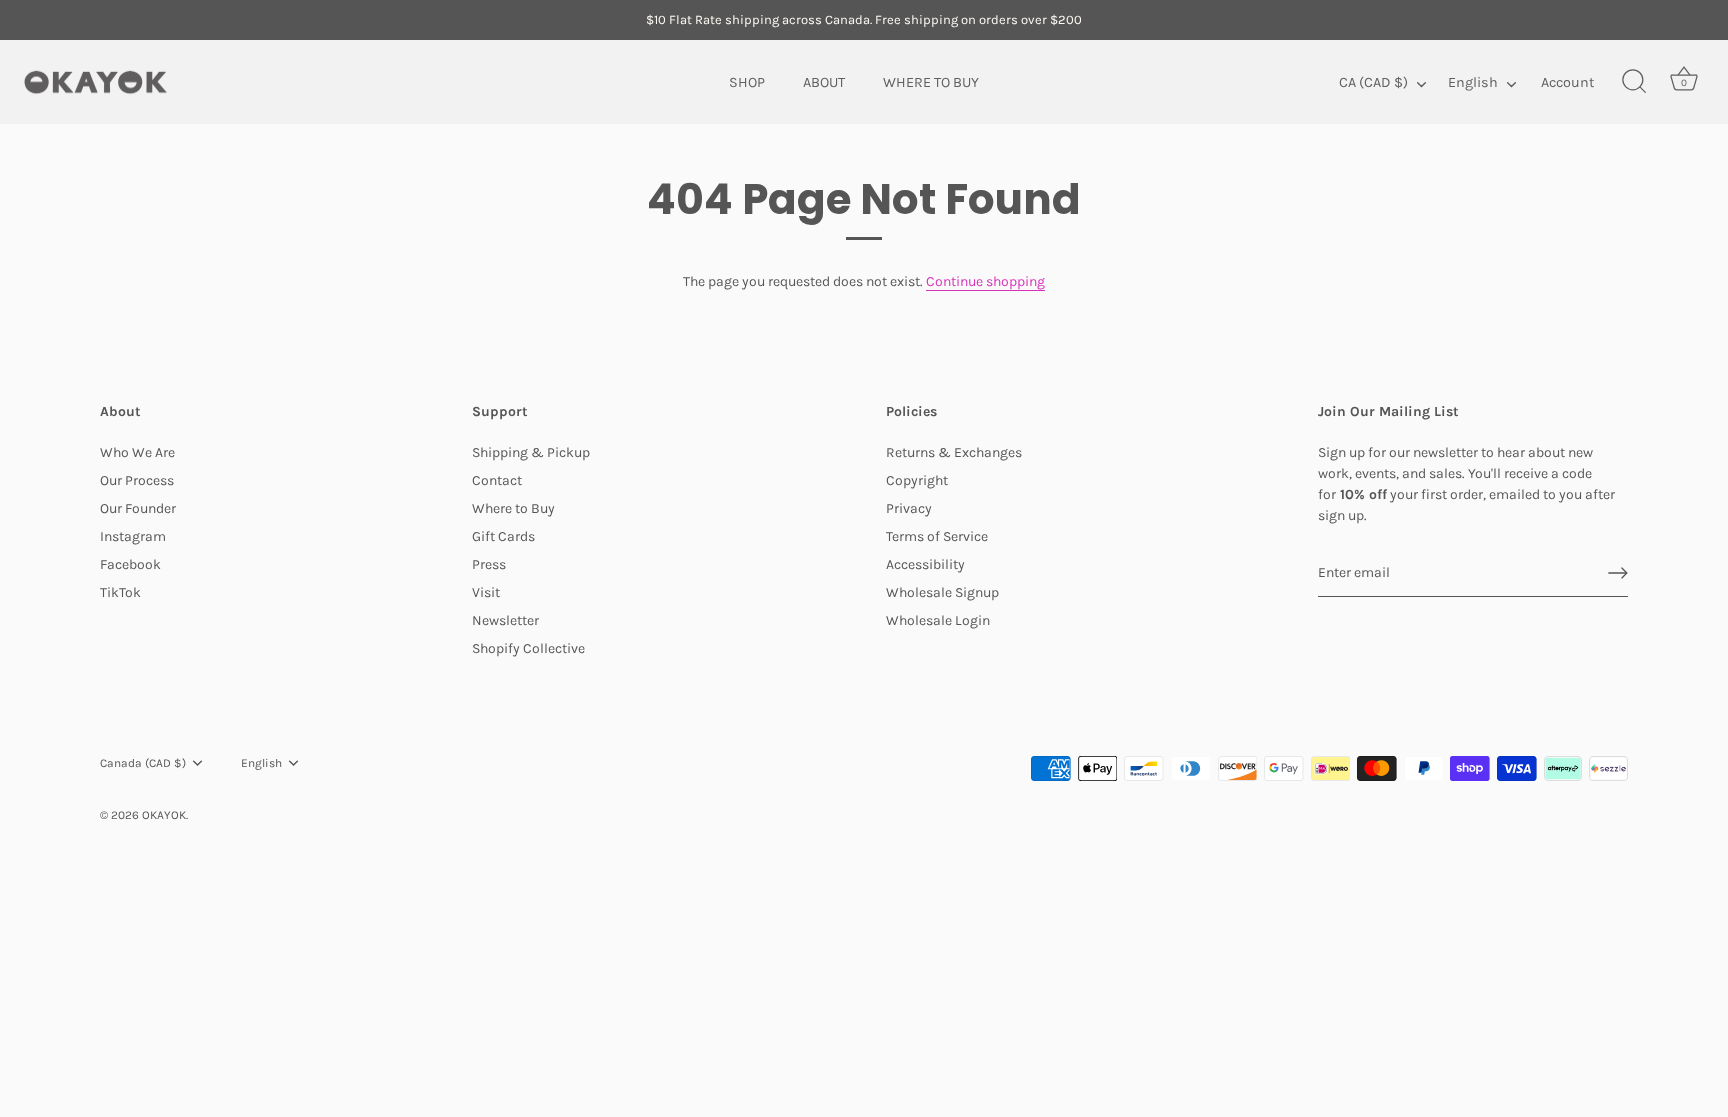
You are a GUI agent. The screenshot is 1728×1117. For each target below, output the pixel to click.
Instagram (133, 536)
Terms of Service (937, 536)
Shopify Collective (528, 648)
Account (1567, 81)
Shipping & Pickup (531, 452)
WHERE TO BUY (931, 81)
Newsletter (505, 620)
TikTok (120, 592)
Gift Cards (503, 536)
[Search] (1634, 82)
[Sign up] (1618, 573)
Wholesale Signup (942, 592)
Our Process (137, 480)
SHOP (747, 81)
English (1473, 81)
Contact (497, 480)
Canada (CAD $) (143, 763)
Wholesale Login (938, 620)
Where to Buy (513, 508)
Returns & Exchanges (954, 452)
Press (489, 564)
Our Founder (138, 508)
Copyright (917, 480)
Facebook (130, 564)
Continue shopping (985, 281)
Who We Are (137, 452)
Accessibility (925, 564)
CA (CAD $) (1373, 81)
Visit (486, 592)
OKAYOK (164, 815)
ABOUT (824, 81)
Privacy (909, 508)
